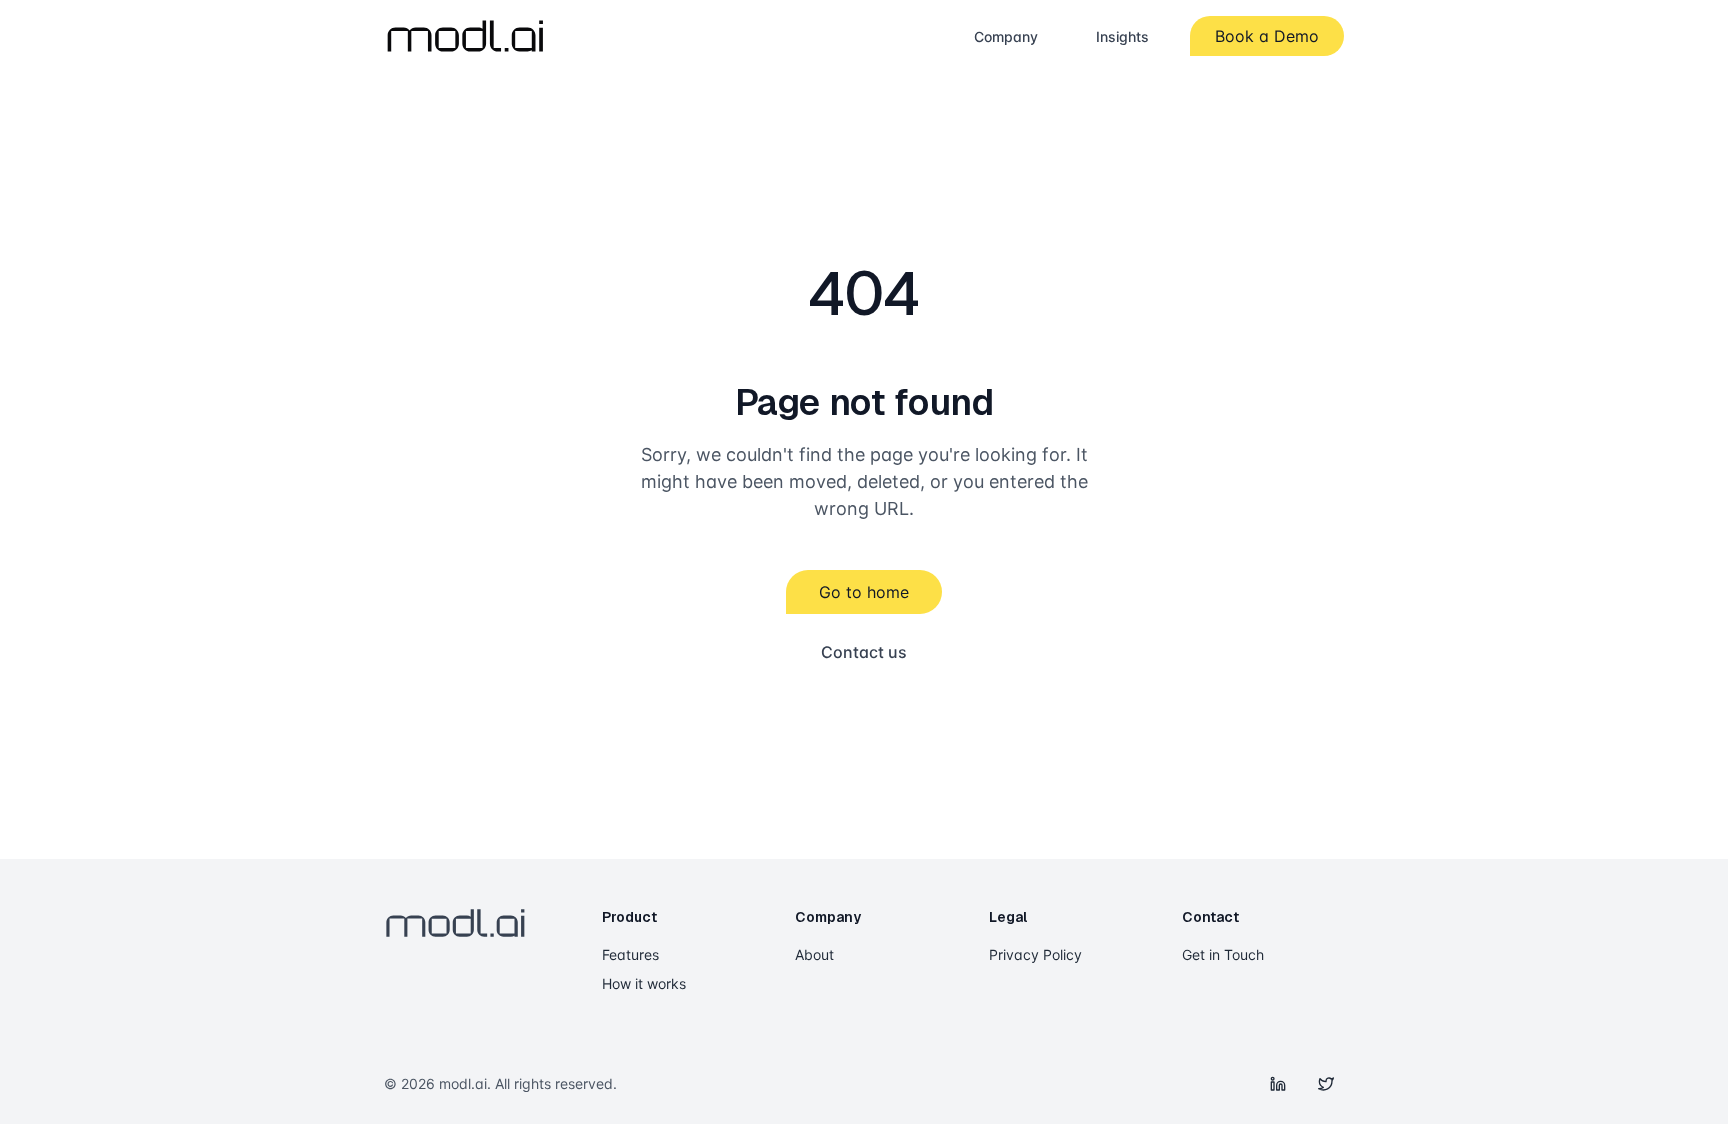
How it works (644, 983)
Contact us (864, 652)
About (814, 954)
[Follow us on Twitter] (1326, 1084)
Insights (1122, 36)
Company (1006, 36)
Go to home (864, 592)
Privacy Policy (1035, 954)
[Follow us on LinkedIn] (1278, 1084)
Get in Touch (1223, 954)
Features (630, 954)
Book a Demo (1267, 36)
